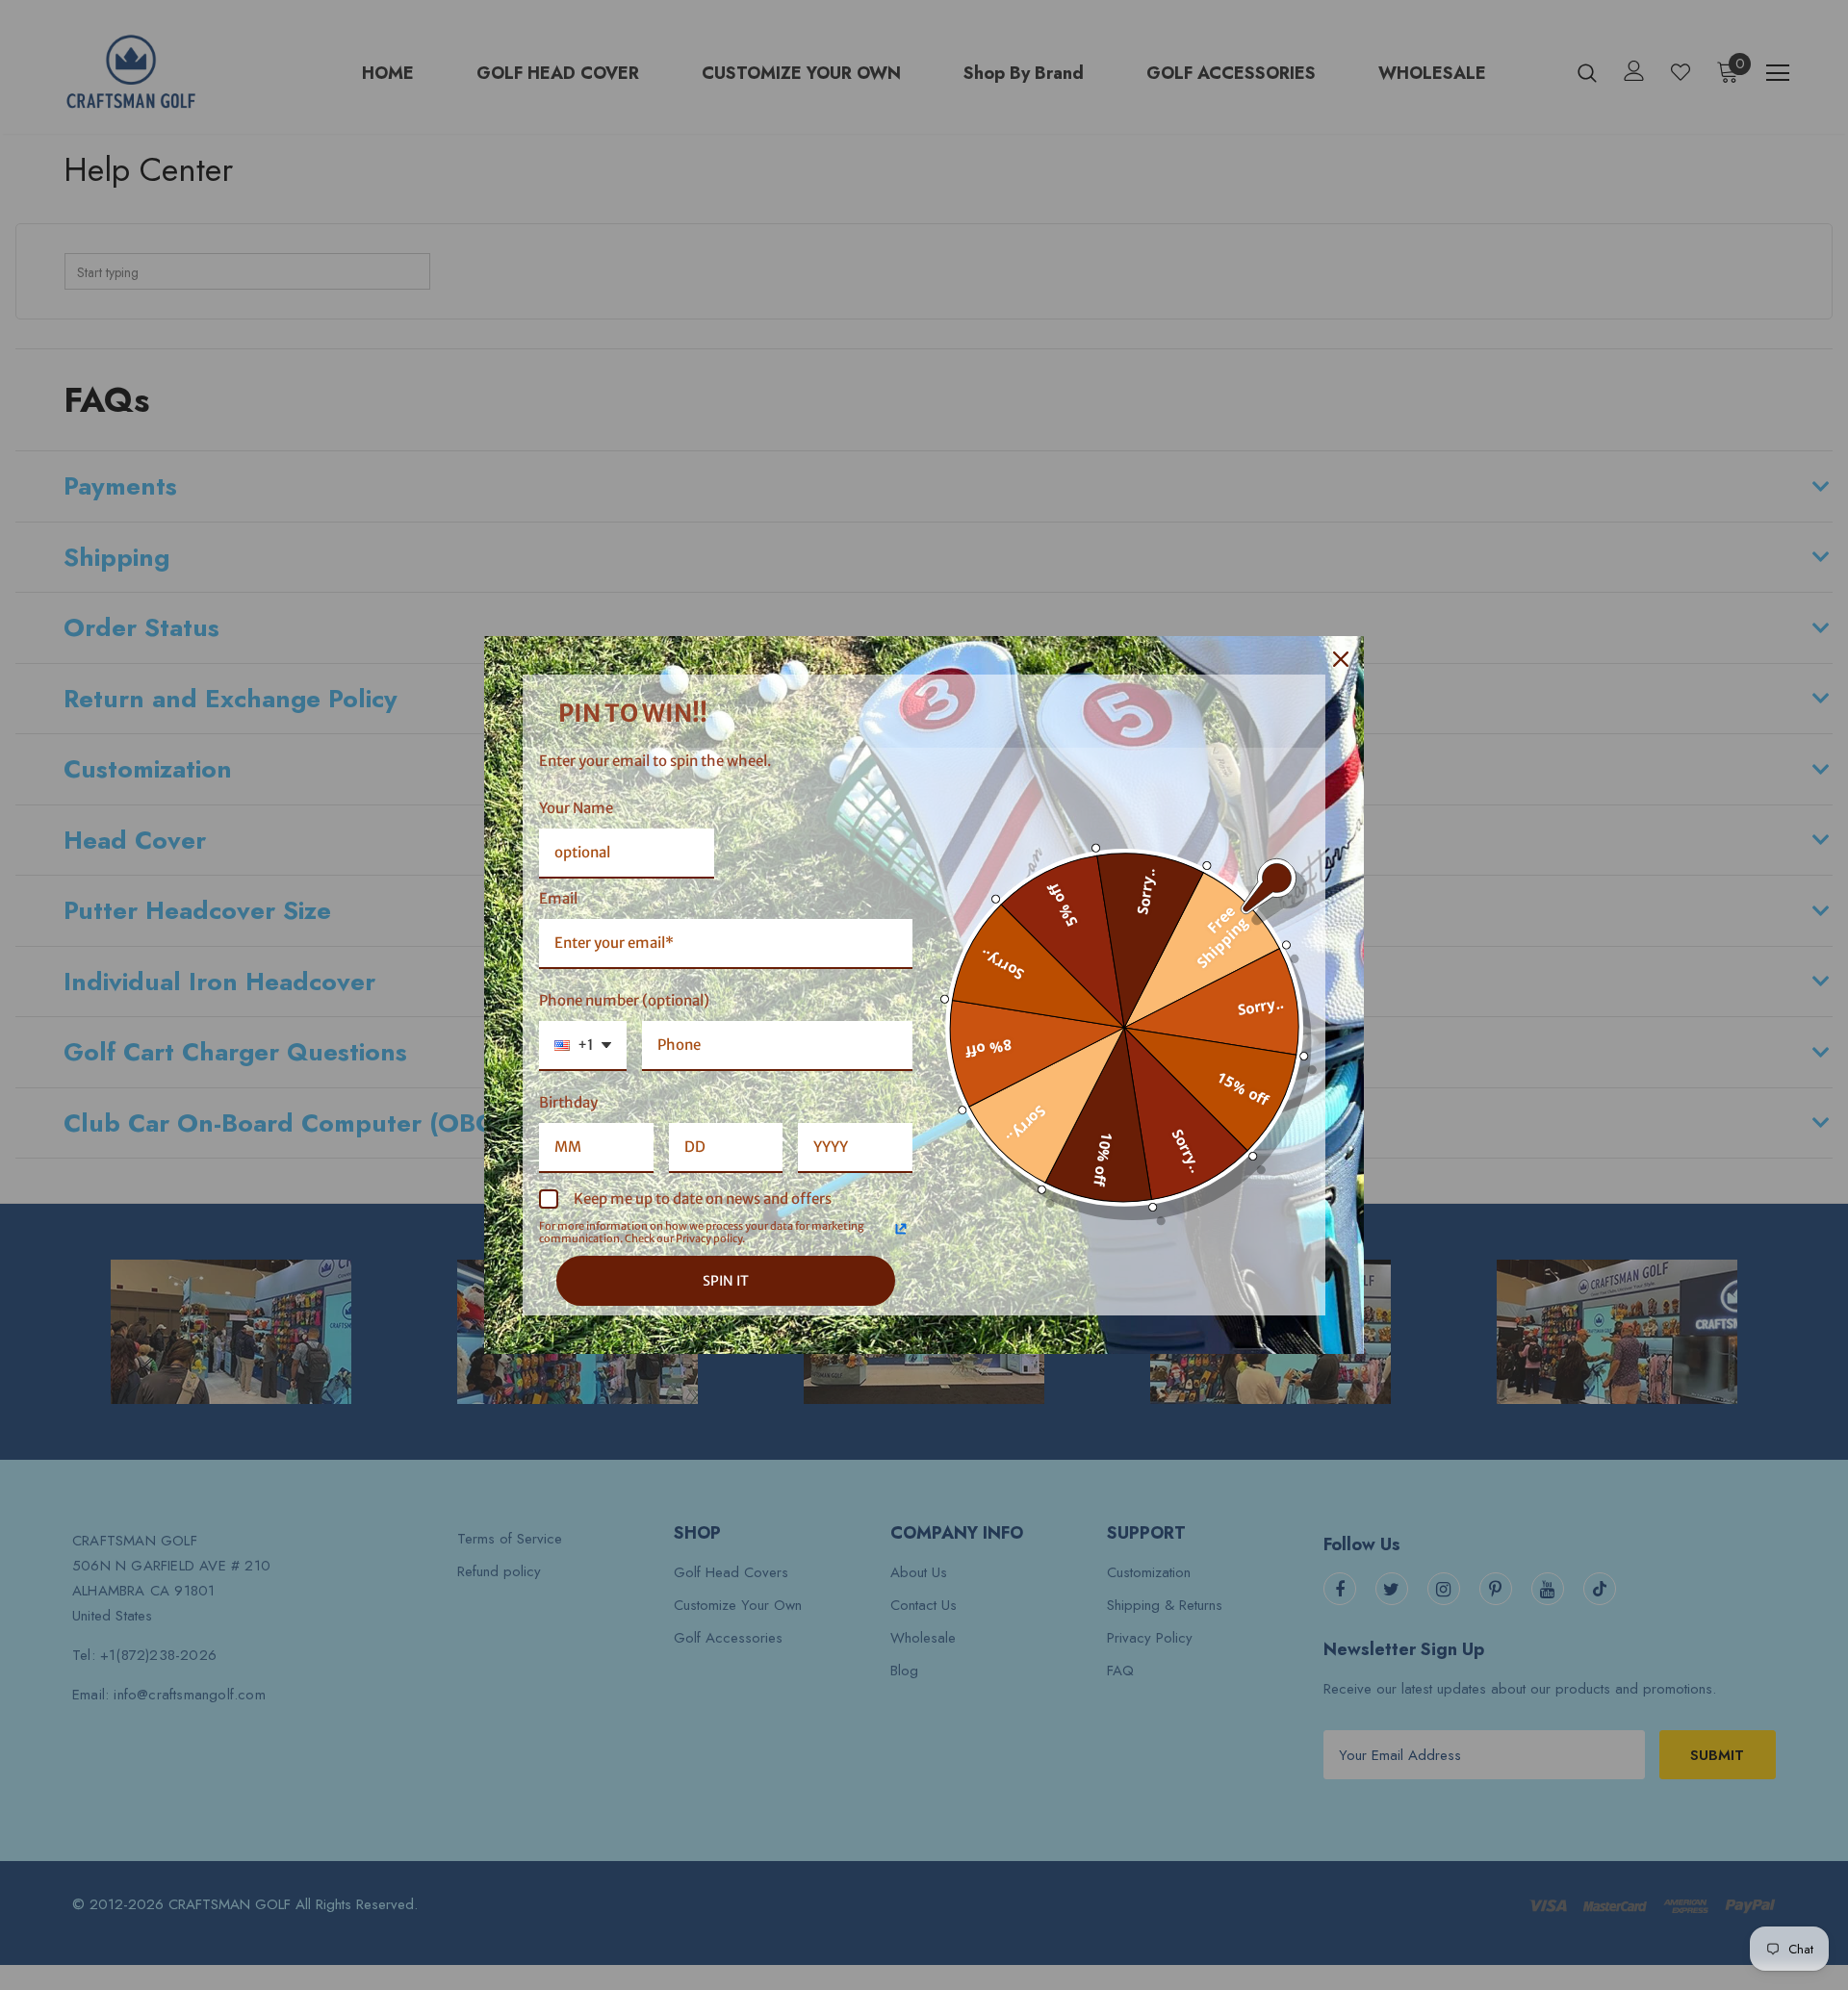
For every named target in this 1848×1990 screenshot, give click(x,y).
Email (558, 898)
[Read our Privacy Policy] (901, 1229)
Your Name (576, 808)
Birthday (568, 1102)
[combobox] (583, 1046)
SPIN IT (726, 1281)
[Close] (1341, 659)
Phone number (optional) (624, 1000)
